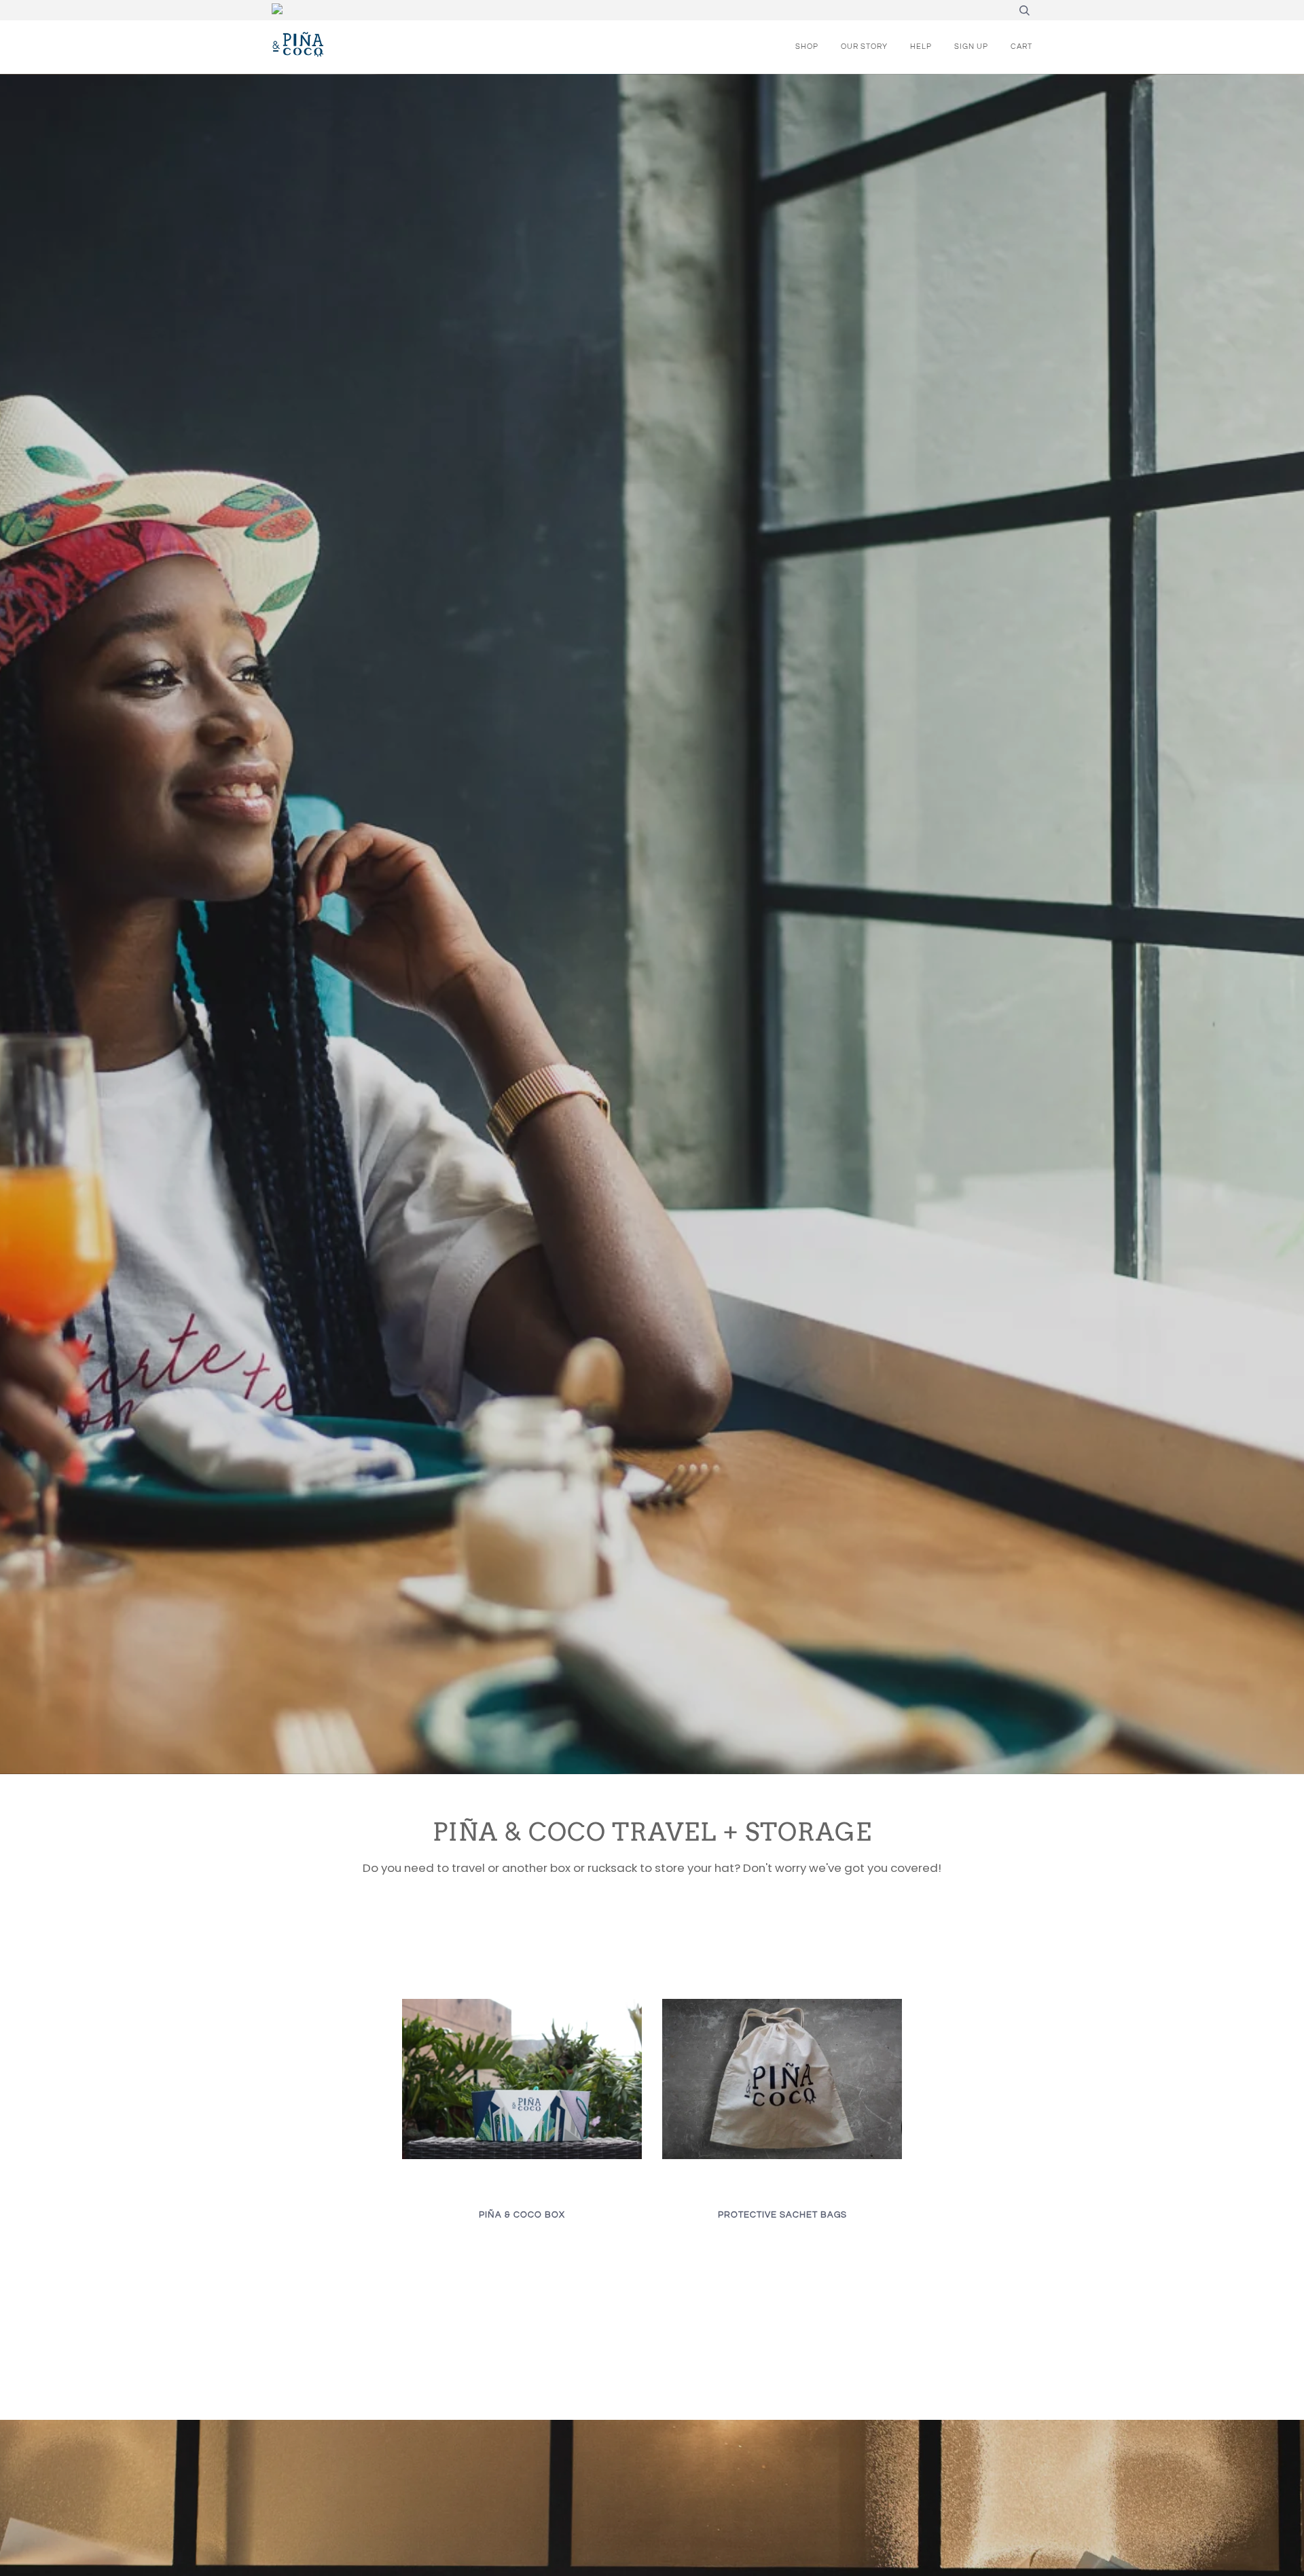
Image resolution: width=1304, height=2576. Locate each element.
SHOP (807, 47)
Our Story (864, 47)
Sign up (971, 47)
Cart (1021, 47)
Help (921, 47)
